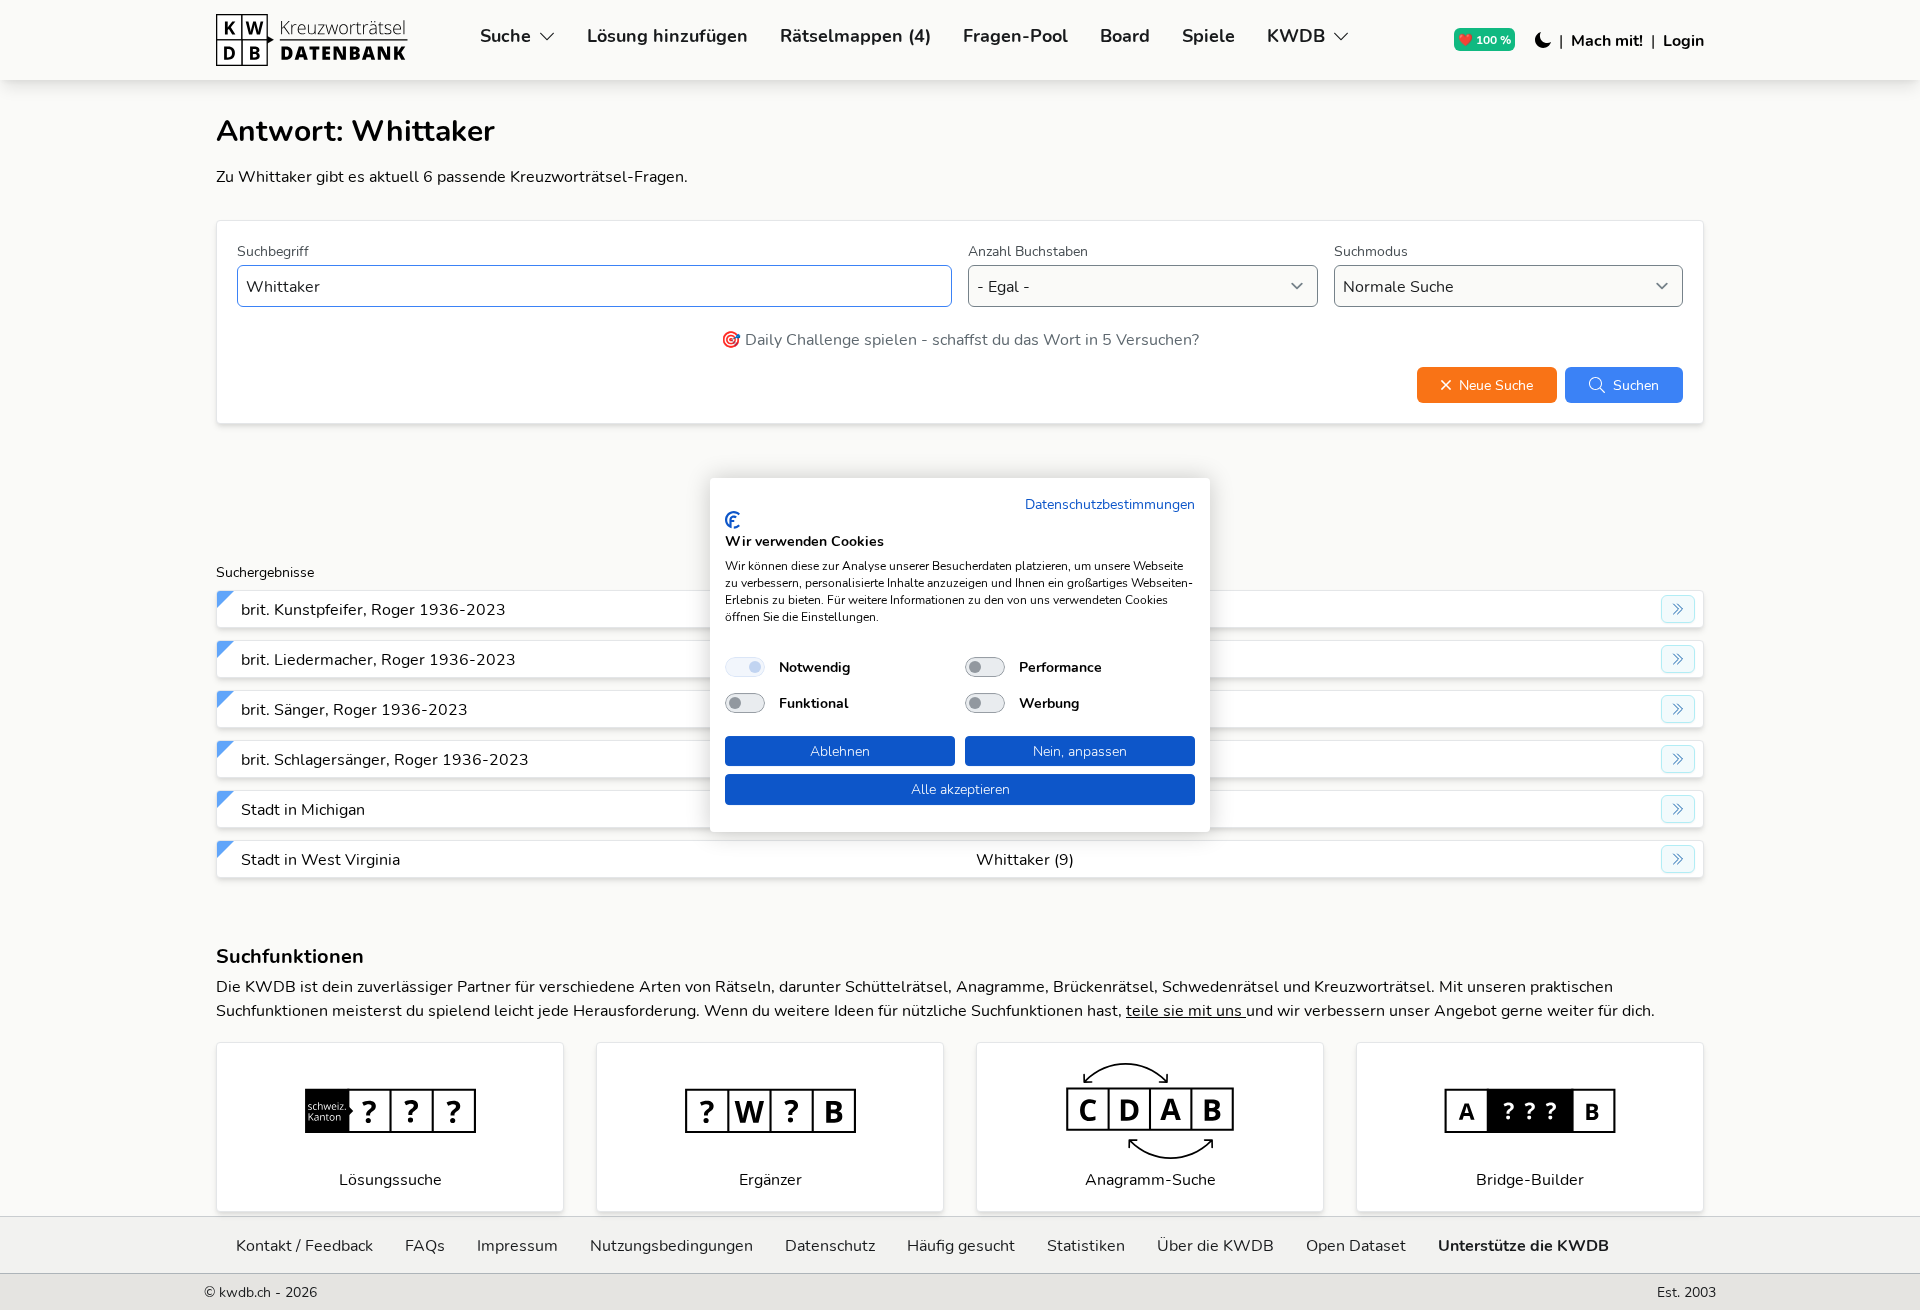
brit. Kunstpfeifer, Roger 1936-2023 (373, 609)
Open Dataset (1356, 1245)
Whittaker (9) (1025, 859)
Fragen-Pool (1015, 35)
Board (1125, 35)
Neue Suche (1496, 385)
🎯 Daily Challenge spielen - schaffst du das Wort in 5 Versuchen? (960, 339)
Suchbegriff (273, 251)
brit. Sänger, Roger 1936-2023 (354, 709)
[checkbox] (745, 667)
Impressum (517, 1245)
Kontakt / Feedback (304, 1245)
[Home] (340, 40)
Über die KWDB (1215, 1245)
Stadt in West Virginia (320, 859)
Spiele (1208, 35)
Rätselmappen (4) (855, 35)
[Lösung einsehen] (1678, 609)
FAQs (425, 1245)
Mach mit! (1607, 40)
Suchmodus (1371, 251)
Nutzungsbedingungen (671, 1245)
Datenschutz (830, 1245)
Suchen (1636, 385)
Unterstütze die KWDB (1523, 1245)
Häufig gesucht (961, 1245)
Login (1683, 40)
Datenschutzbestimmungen (1110, 503)
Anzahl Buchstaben (1028, 251)
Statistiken (1086, 1245)
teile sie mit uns (1186, 1010)
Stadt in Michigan (303, 809)
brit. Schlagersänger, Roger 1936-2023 (385, 759)
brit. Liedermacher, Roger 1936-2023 (378, 659)
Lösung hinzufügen (667, 35)
